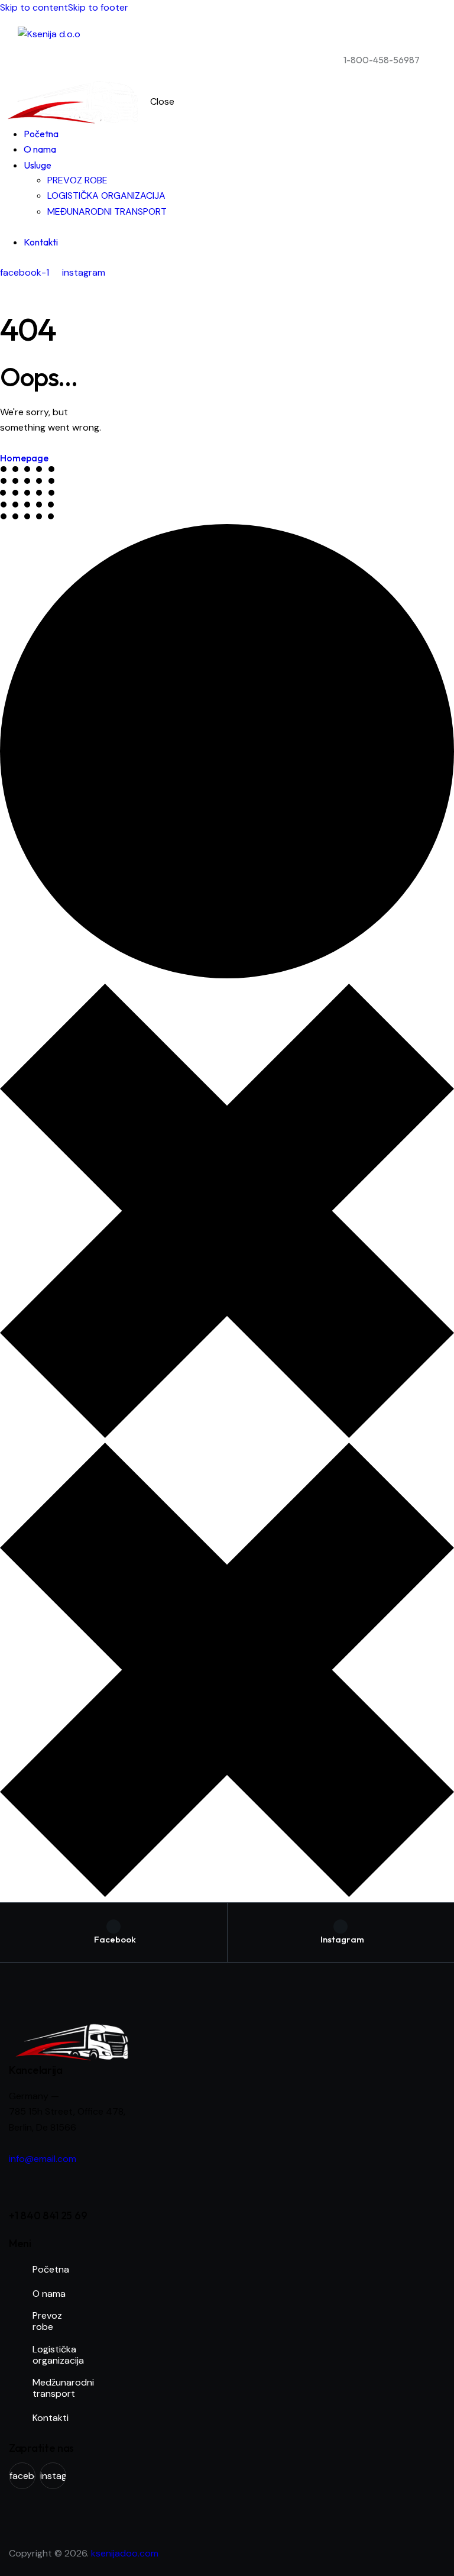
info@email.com (43, 2159)
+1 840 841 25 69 (48, 2215)
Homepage (24, 458)
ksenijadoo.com (125, 2553)
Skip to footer (98, 7)
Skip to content (34, 7)
